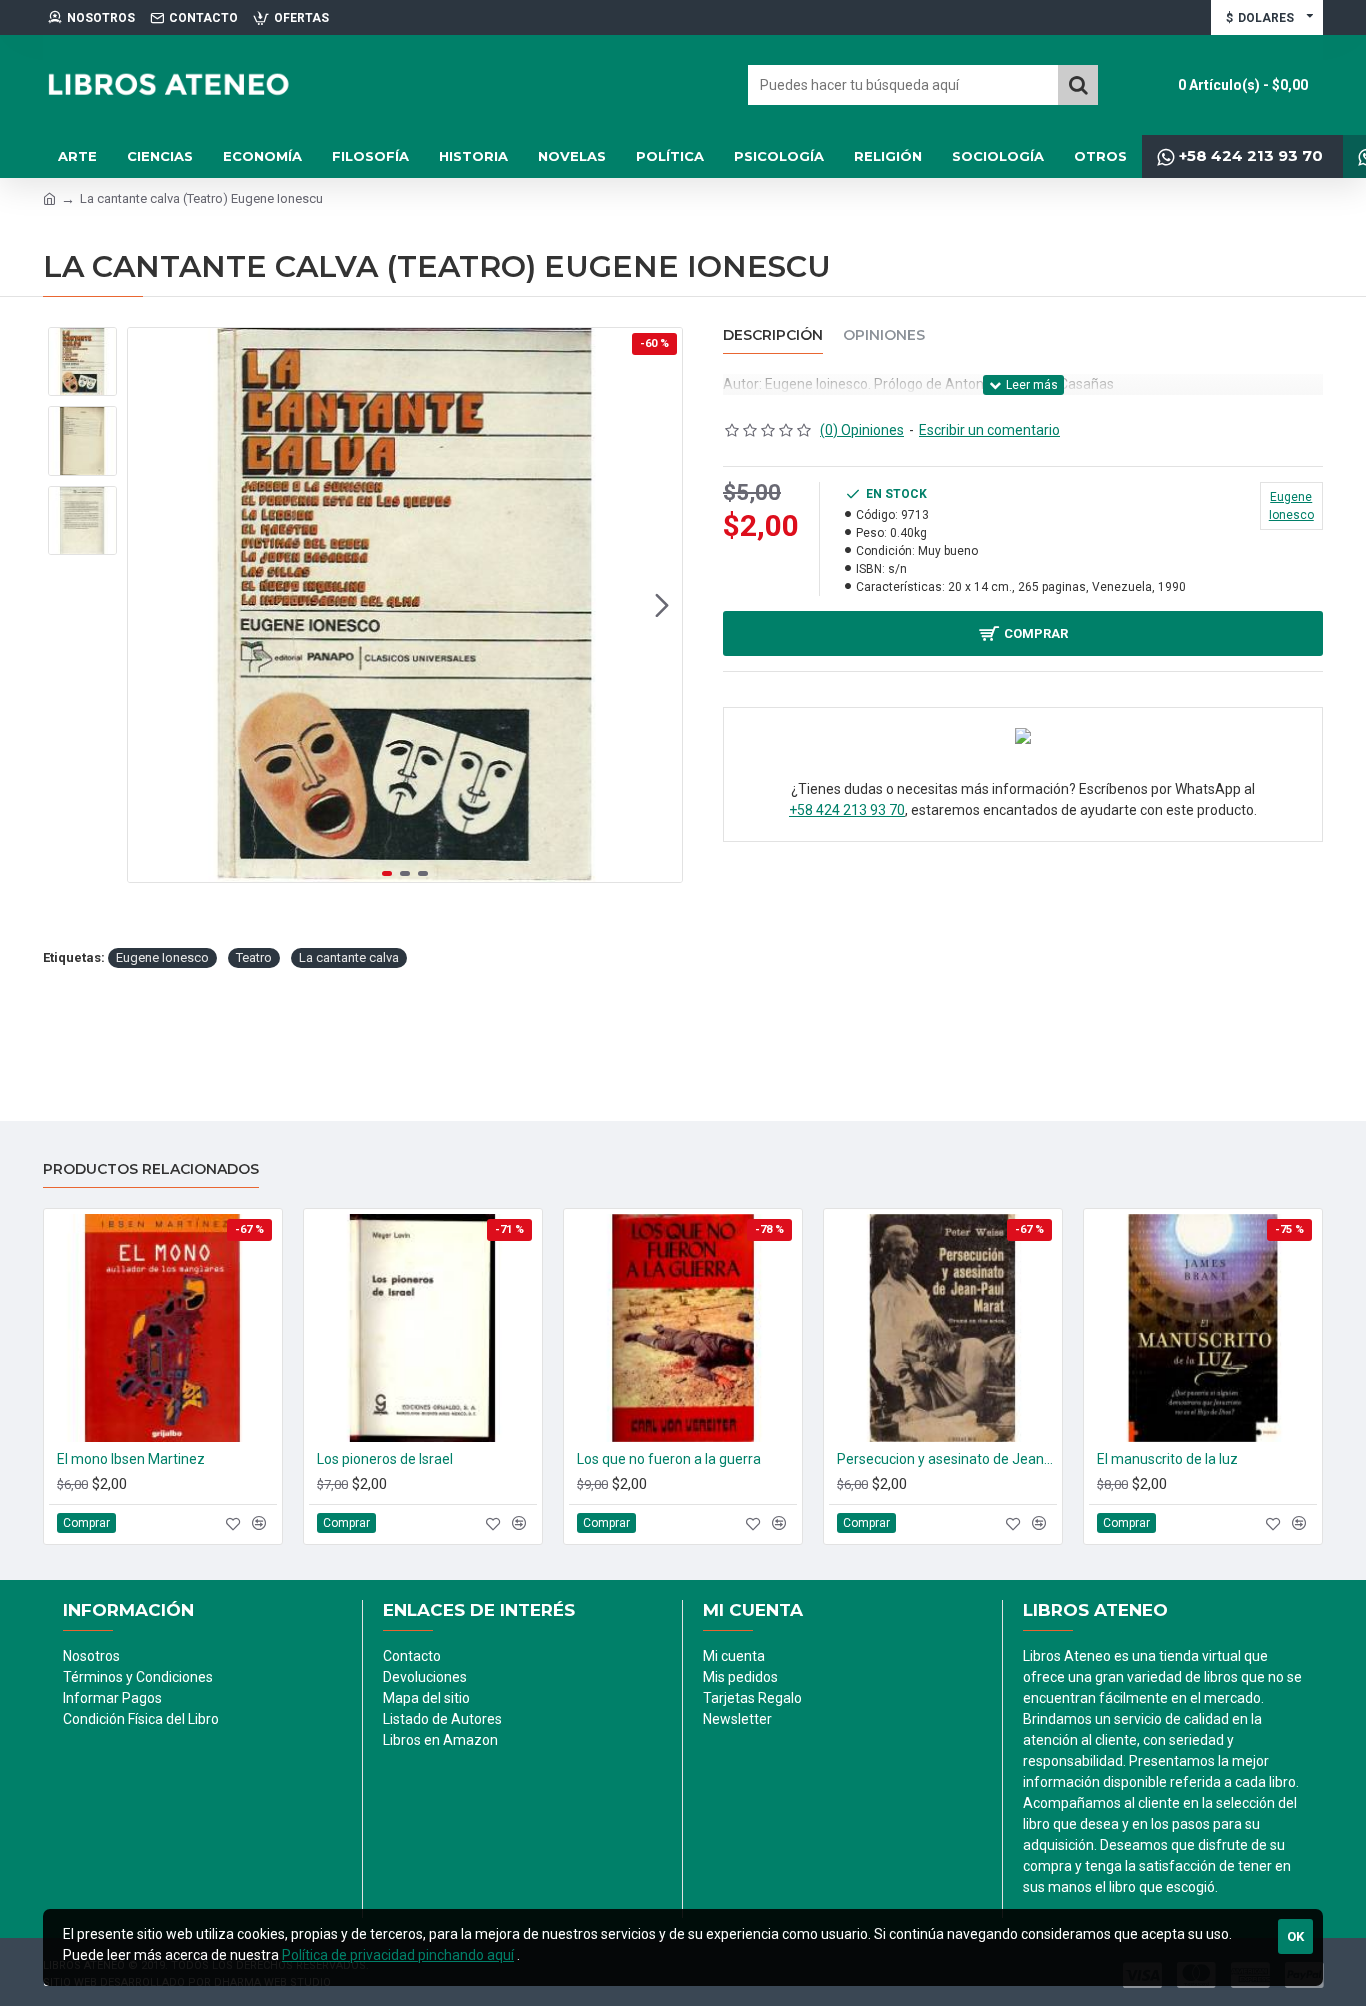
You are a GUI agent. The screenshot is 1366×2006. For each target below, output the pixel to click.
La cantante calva (349, 957)
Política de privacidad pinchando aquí (398, 1955)
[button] (148, 605)
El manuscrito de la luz (1167, 1459)
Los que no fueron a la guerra (669, 1459)
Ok (1295, 1936)
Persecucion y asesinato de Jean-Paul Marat (947, 1459)
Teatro (254, 957)
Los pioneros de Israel (385, 1459)
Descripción (773, 335)
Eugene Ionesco (162, 957)
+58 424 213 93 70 (847, 810)
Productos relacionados (151, 1169)
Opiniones (884, 335)
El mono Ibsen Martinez (131, 1459)
